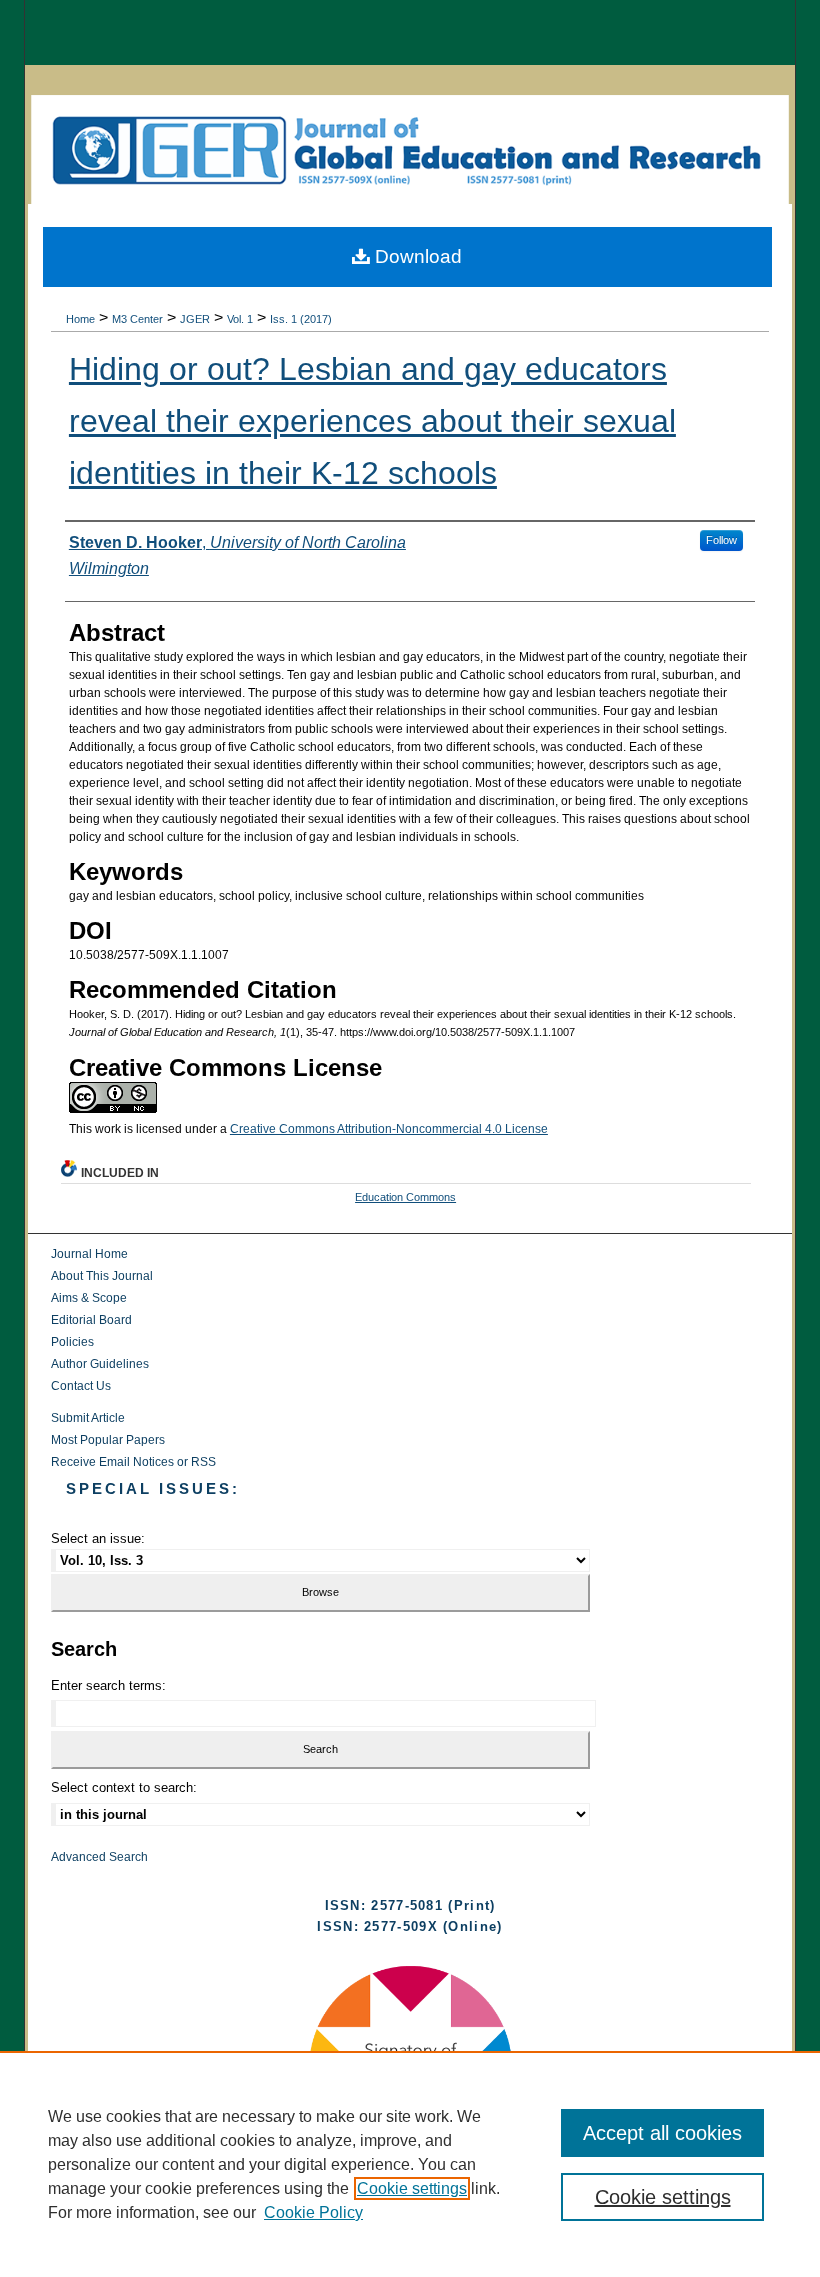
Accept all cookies (662, 2133)
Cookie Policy (313, 2212)
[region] (410, 2164)
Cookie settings (412, 2188)
